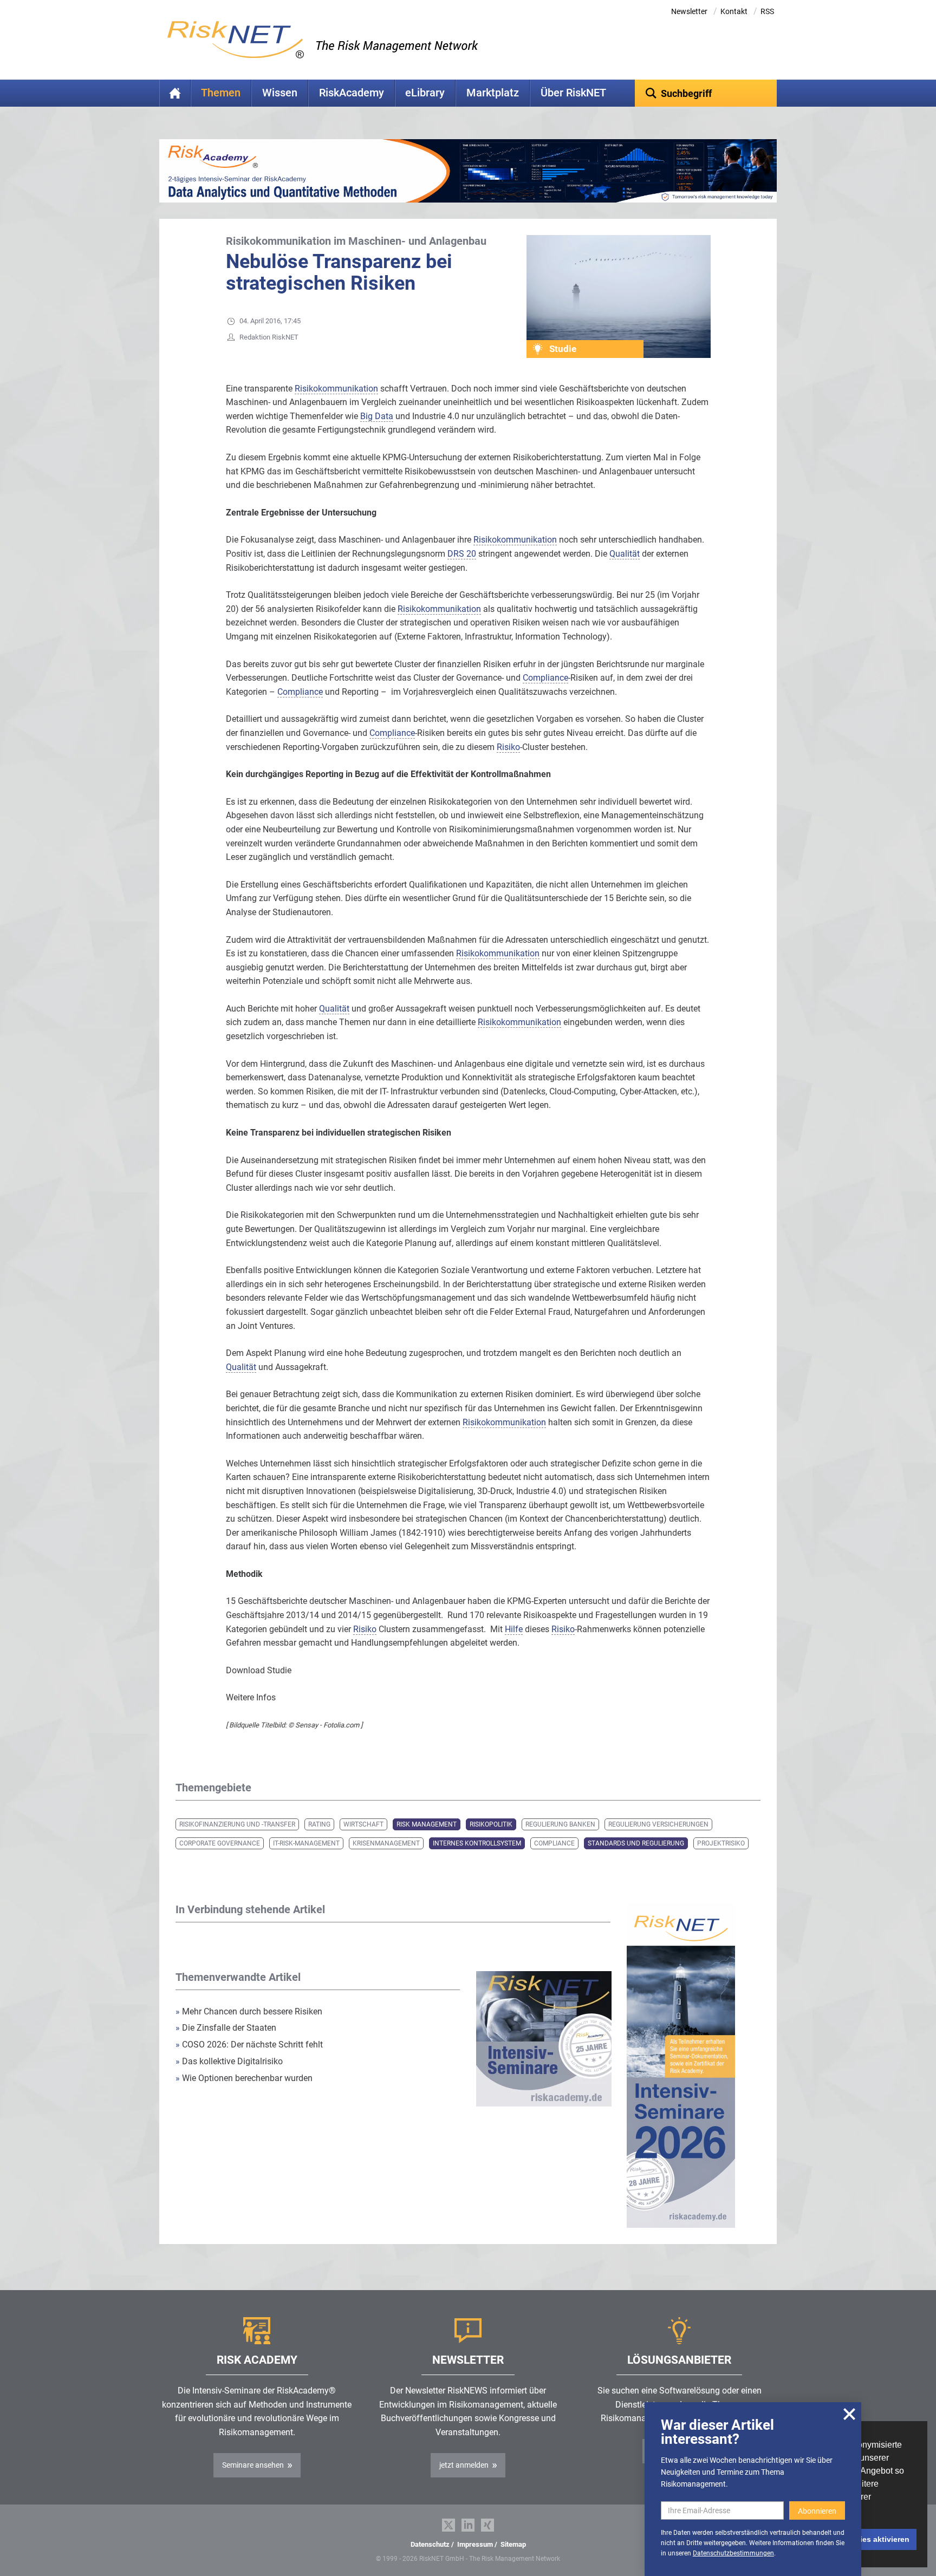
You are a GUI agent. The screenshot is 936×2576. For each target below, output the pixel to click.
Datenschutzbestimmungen (733, 2553)
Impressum (475, 2544)
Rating (319, 1824)
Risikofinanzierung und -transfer (237, 1824)
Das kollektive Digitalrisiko (229, 2061)
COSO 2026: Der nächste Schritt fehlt (249, 2045)
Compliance (554, 1843)
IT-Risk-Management (306, 1843)
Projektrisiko (721, 1843)
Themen (221, 93)
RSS (767, 11)
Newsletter (689, 11)
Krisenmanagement (386, 1843)
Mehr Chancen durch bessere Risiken (249, 2011)
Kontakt (734, 11)
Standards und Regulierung (636, 1843)
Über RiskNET (573, 93)
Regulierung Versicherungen (658, 1824)
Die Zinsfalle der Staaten (227, 2028)
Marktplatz (493, 93)
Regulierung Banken (560, 1824)
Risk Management (427, 1824)
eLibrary (425, 93)
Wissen (280, 93)
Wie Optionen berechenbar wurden (244, 2078)
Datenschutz (430, 2544)
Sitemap (513, 2544)
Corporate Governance (220, 1843)
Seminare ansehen (253, 2465)
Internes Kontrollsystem (477, 1843)
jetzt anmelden (464, 2465)
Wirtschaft (363, 1824)
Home (175, 93)
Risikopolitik (491, 1824)
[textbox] (706, 93)
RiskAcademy (352, 93)
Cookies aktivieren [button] (875, 2539)
